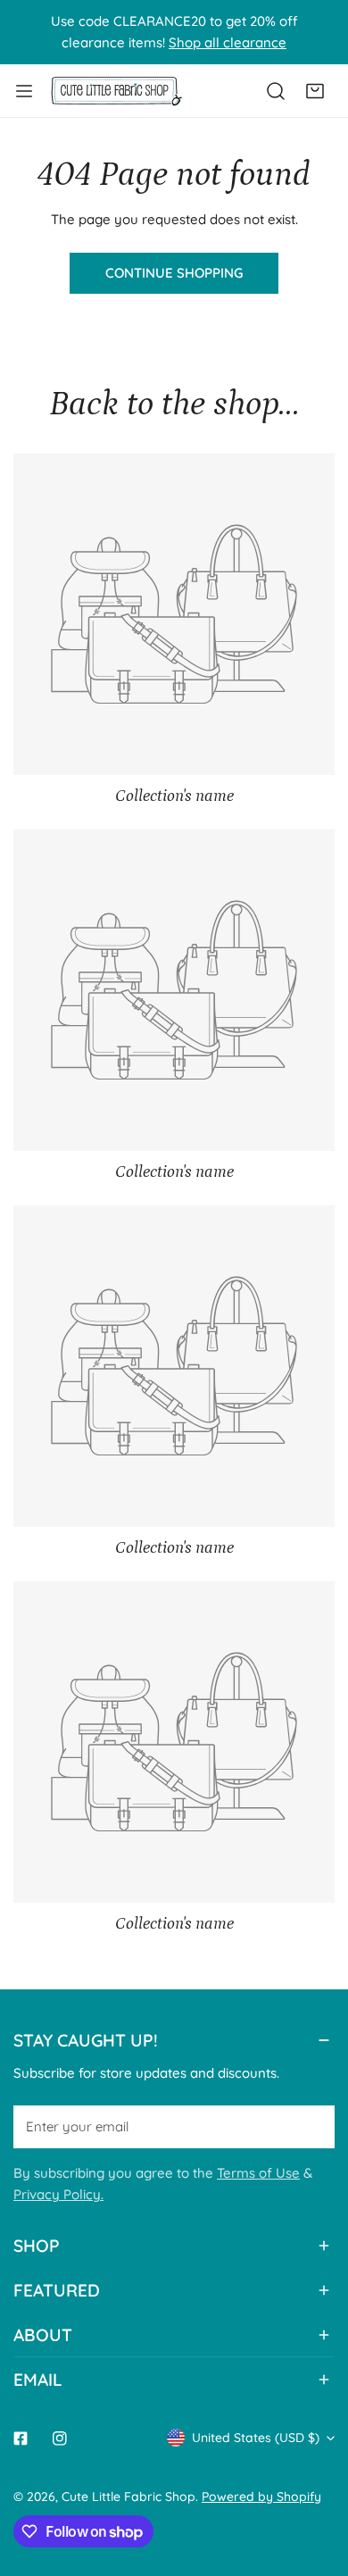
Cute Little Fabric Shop (128, 2497)
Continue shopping (174, 273)
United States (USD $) (256, 2438)
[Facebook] (21, 2438)
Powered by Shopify (261, 2497)
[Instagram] (60, 2438)
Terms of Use (258, 2173)
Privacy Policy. (58, 2194)
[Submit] (311, 2126)
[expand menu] (24, 91)
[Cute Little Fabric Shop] (116, 91)
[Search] (276, 91)
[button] (315, 91)
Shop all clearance (228, 42)
